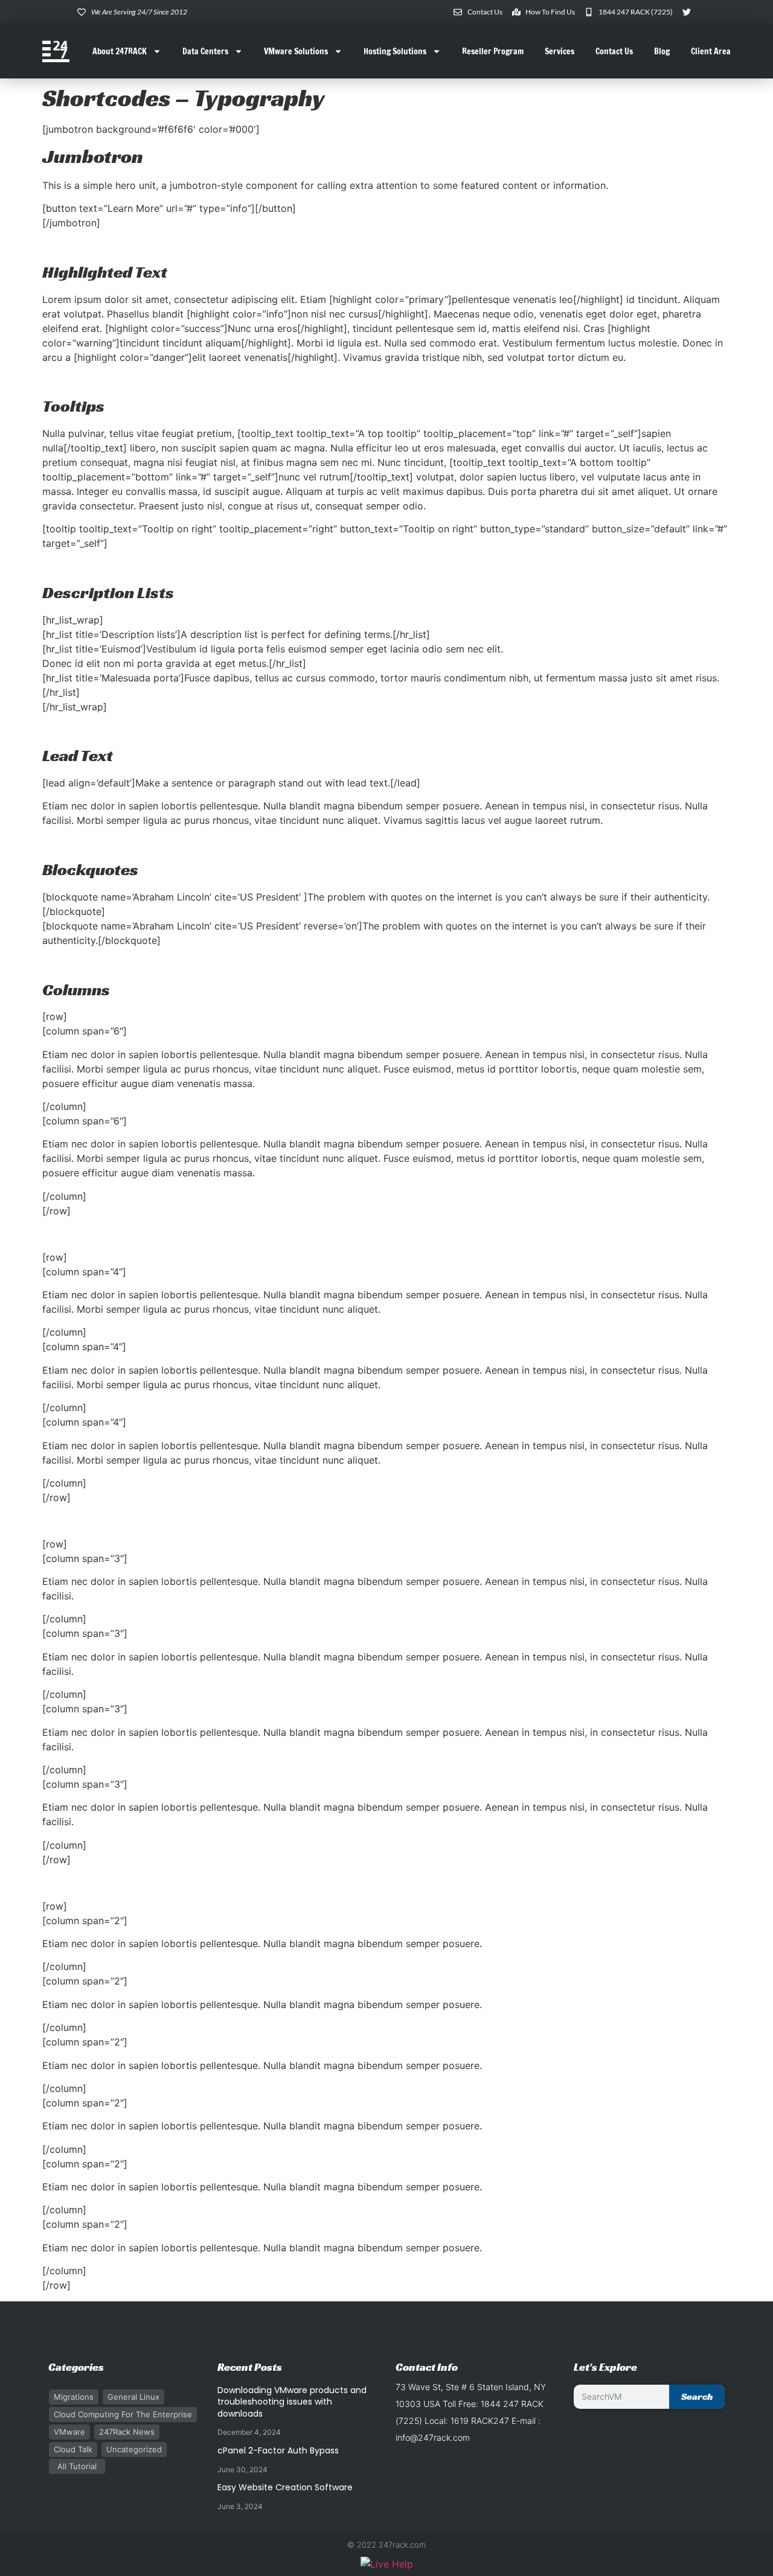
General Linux (133, 2397)
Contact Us (614, 51)
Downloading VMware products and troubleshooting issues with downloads (292, 2402)
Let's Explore (605, 2367)
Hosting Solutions (395, 51)
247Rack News (127, 2432)
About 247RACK (120, 51)
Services (560, 51)
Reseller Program (493, 51)
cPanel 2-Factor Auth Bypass (278, 2450)
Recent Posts (250, 2367)
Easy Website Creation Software (285, 2487)
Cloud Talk (73, 2449)
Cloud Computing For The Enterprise (123, 2414)
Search (697, 2396)
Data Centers (205, 51)
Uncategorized (134, 2449)
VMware (69, 2432)
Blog (662, 51)
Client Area (711, 51)
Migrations (74, 2397)
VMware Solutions (296, 51)
